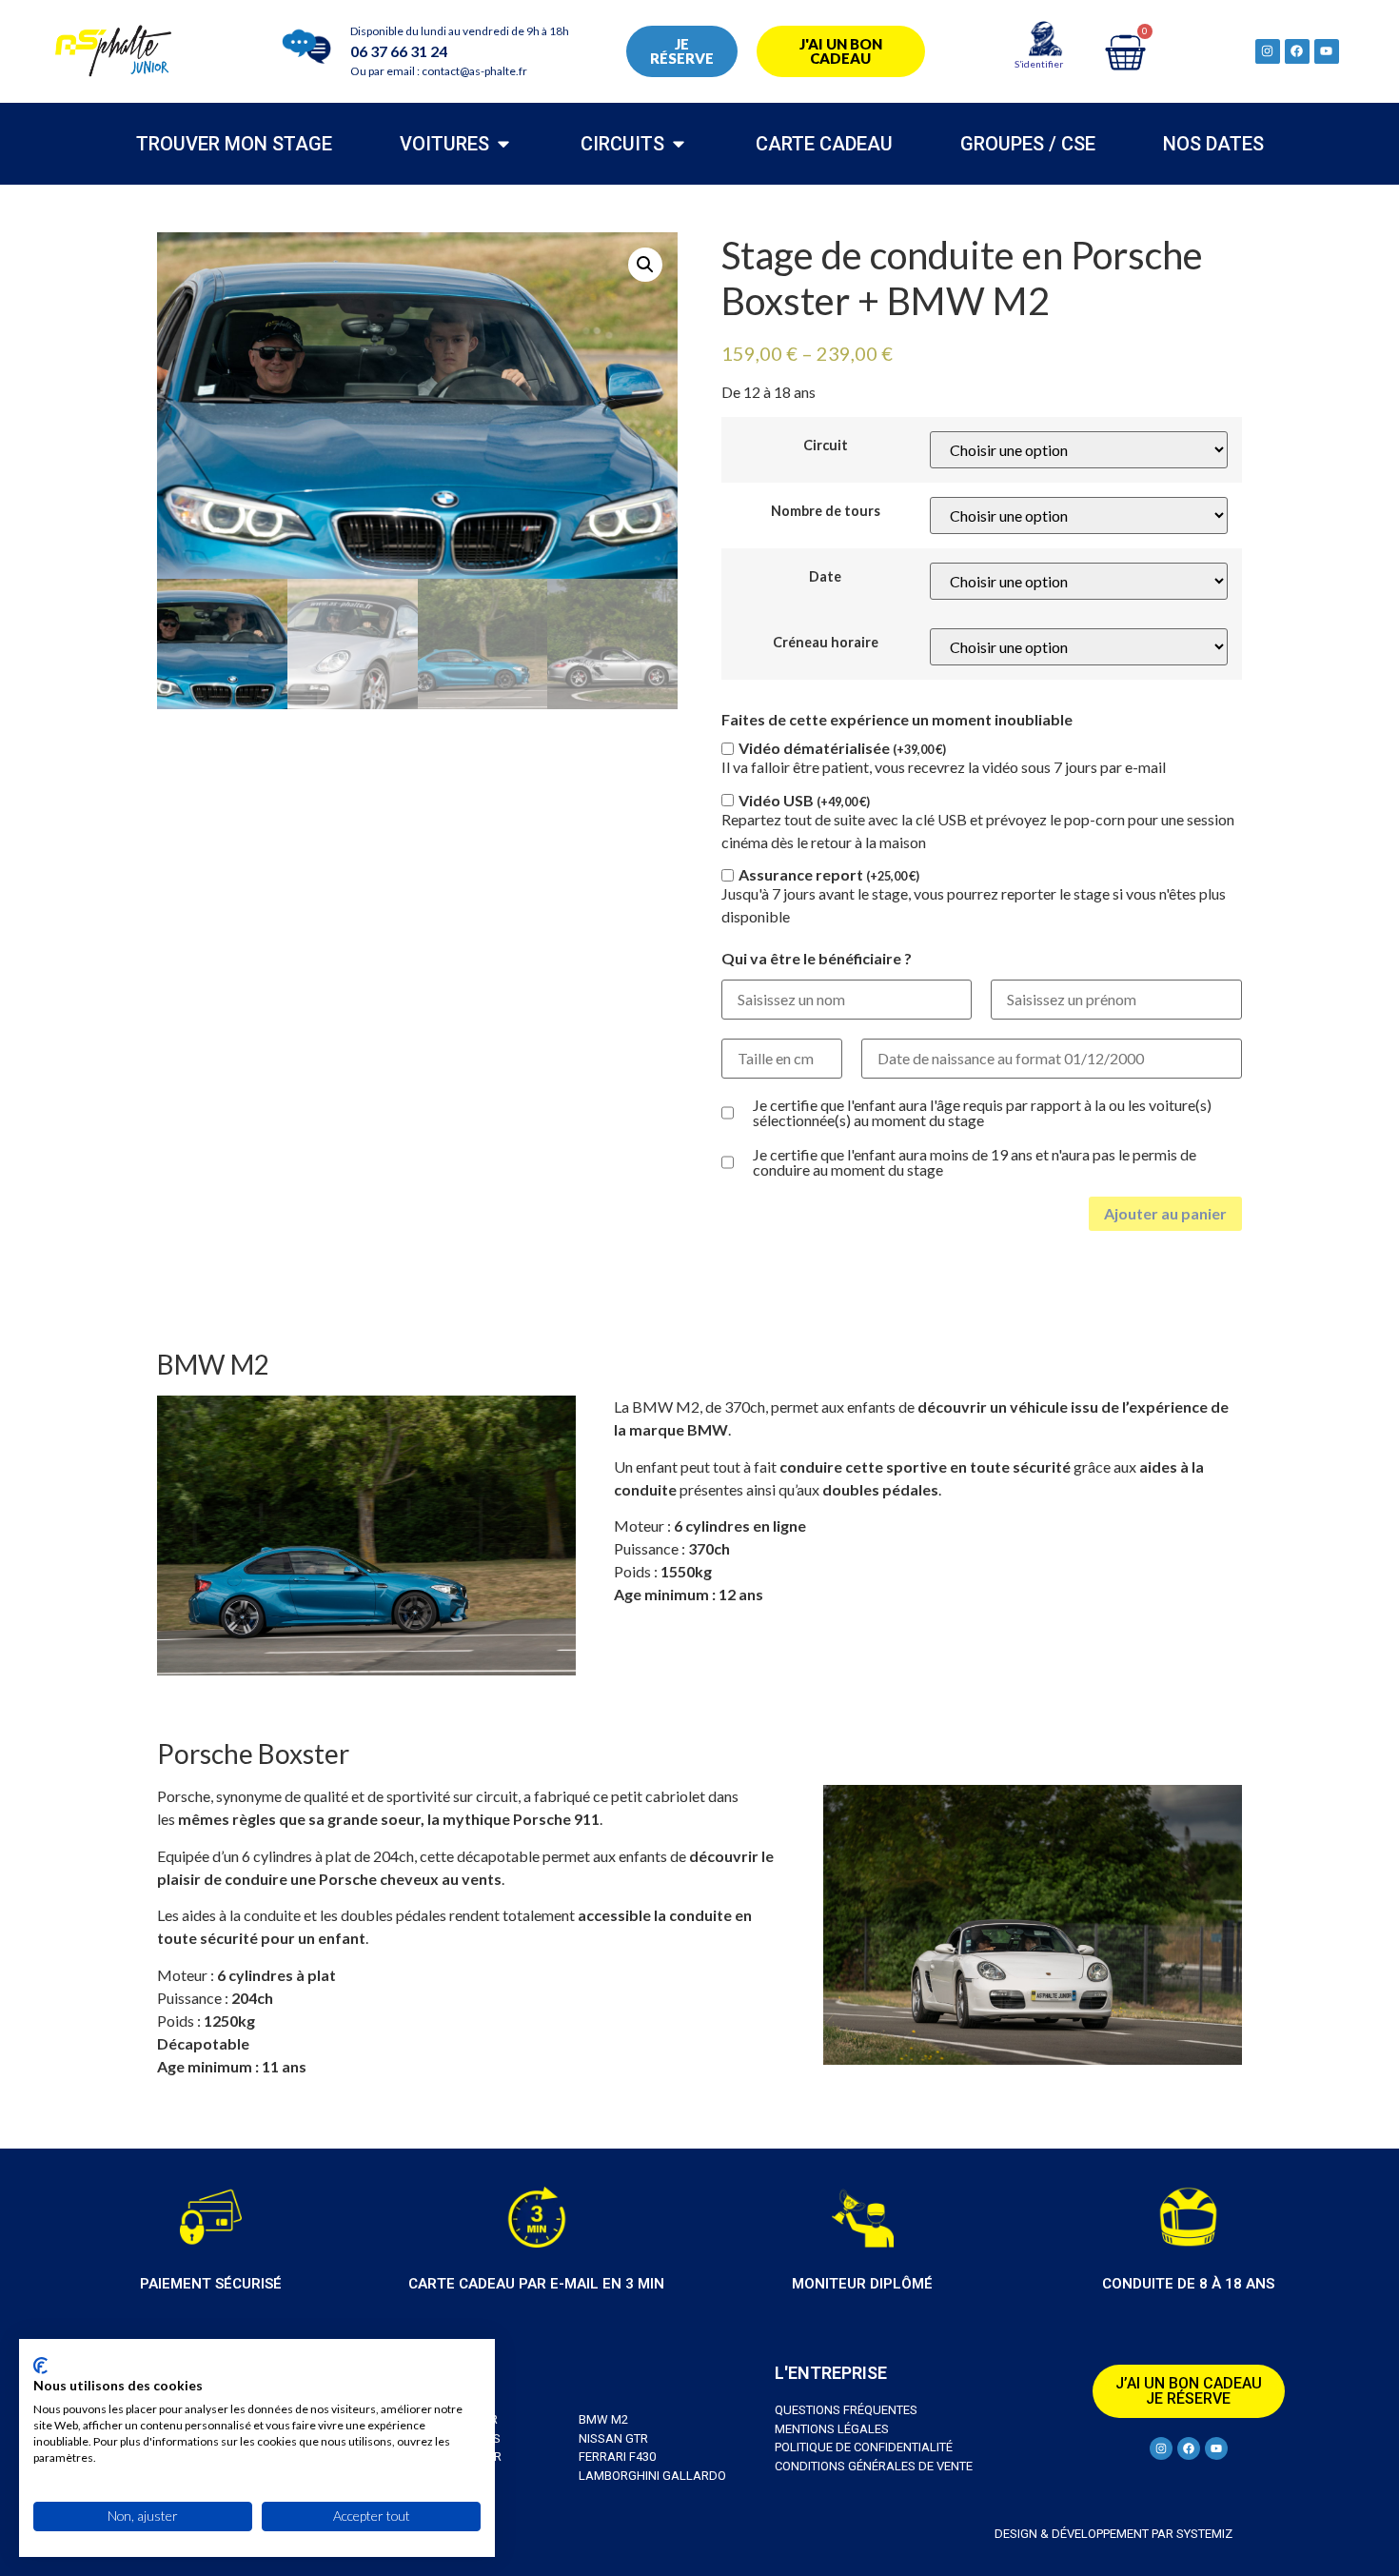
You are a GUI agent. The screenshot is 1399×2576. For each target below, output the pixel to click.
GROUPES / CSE (1028, 144)
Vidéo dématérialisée (842, 748)
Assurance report (829, 875)
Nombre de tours (826, 511)
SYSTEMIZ (1203, 2534)
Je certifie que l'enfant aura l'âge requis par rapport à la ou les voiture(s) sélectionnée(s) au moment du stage (982, 1113)
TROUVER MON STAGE (234, 144)
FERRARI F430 (617, 2457)
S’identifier (1039, 64)
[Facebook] (1297, 51)
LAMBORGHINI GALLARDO (652, 2476)
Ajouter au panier (1165, 1213)
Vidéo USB (804, 801)
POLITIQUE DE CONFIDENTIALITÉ (864, 2447)
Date (825, 577)
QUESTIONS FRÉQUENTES (846, 2410)
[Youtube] (1327, 51)
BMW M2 (603, 2419)
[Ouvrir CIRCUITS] (679, 144)
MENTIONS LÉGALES (832, 2429)
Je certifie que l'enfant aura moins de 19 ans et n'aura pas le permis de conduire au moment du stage (975, 1162)
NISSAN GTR (613, 2438)
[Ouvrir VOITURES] (503, 144)
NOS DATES (1213, 144)
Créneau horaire (826, 643)
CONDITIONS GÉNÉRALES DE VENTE (874, 2466)
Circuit (826, 446)
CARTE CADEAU (824, 144)
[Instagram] (1268, 51)
